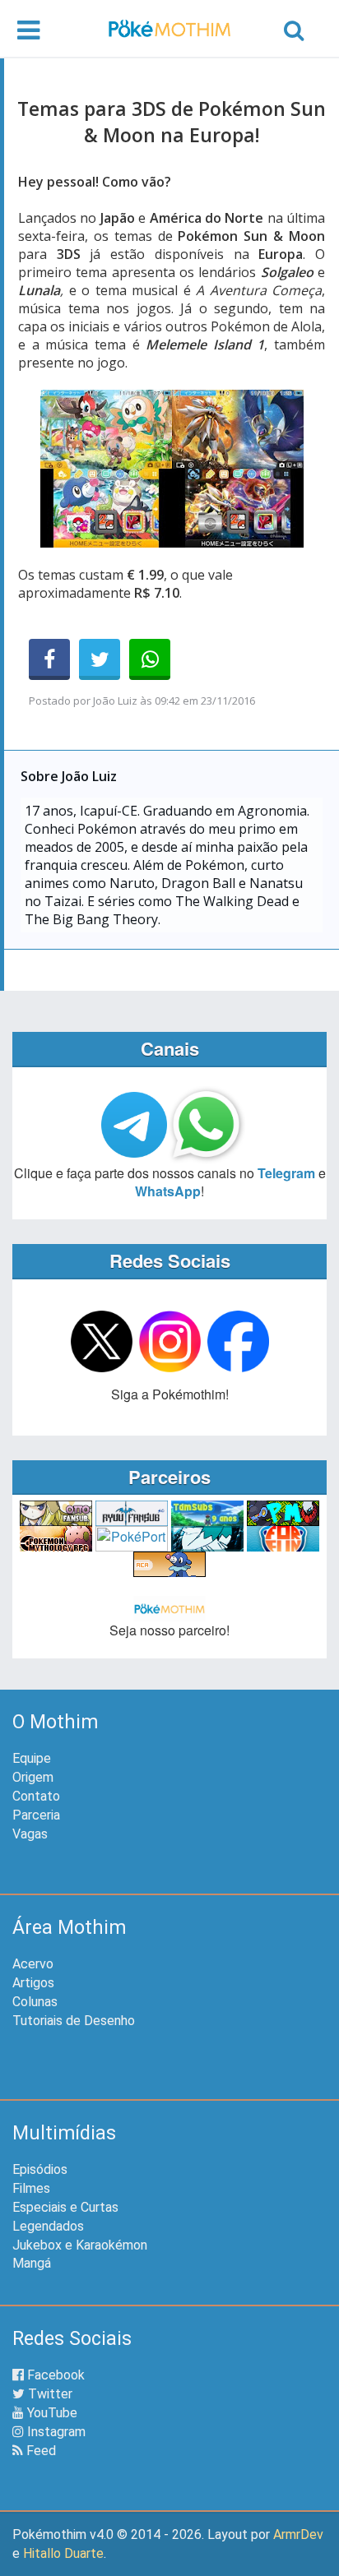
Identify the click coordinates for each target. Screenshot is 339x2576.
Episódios (40, 2169)
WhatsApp (168, 1191)
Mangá (32, 2263)
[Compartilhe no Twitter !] (100, 659)
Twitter (49, 2394)
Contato (36, 1796)
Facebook (54, 2375)
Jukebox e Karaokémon (80, 2245)
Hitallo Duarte (63, 2553)
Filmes (31, 2188)
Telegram (286, 1173)
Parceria (36, 1815)
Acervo (33, 1964)
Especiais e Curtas (65, 2207)
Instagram (55, 2432)
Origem (33, 1777)
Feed (39, 2451)
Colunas (35, 2002)
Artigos (33, 1983)
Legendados (48, 2226)
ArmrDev (298, 2534)
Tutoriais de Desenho (74, 2021)
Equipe (32, 1758)
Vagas (30, 1834)
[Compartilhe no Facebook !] (49, 659)
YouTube (51, 2413)
